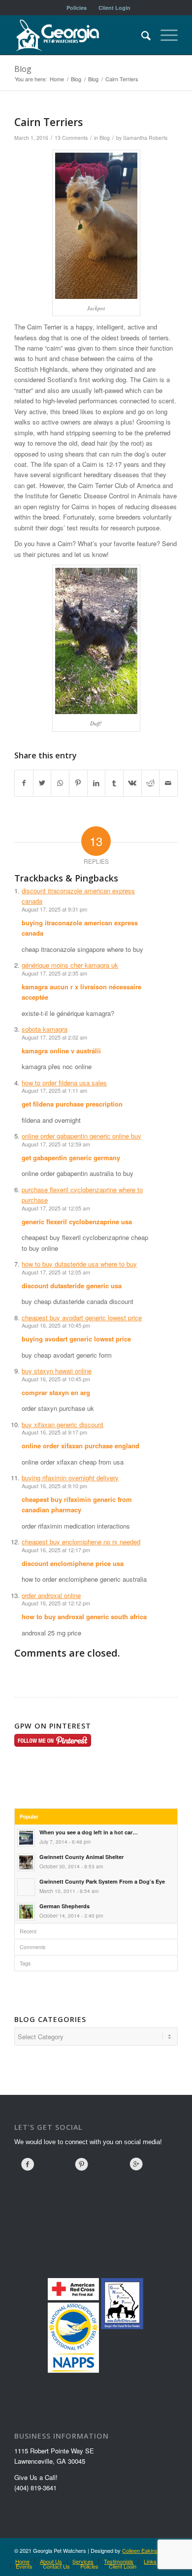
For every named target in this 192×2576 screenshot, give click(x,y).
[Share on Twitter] (42, 783)
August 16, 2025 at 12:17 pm (56, 1550)
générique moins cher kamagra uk (70, 965)
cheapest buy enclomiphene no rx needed (81, 1542)
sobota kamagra (45, 1029)
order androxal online (51, 1595)
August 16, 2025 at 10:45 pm (56, 1325)
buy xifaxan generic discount (63, 1424)
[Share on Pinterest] (78, 783)
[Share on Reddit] (151, 783)
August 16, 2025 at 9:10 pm (54, 1486)
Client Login (114, 8)
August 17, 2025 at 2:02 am (54, 1037)
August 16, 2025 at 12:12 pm (56, 1603)
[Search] (141, 35)
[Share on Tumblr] (114, 783)
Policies (77, 8)
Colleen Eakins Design (149, 2550)
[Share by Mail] (168, 783)
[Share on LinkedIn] (96, 783)
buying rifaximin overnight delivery (70, 1478)
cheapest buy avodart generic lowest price (82, 1318)
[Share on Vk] (132, 783)
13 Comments (71, 138)
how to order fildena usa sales (64, 1083)
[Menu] (164, 35)
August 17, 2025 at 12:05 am (56, 1208)
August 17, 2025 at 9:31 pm (54, 909)
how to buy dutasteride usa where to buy (79, 1264)
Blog (23, 69)
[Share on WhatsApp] (60, 783)
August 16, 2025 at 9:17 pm (54, 1432)
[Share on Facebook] (24, 783)
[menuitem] (77, 8)
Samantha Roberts (145, 138)
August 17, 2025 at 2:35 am (54, 973)
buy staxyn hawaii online (57, 1371)
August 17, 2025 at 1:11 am (54, 1090)
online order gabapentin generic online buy (81, 1136)
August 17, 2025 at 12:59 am (56, 1144)
